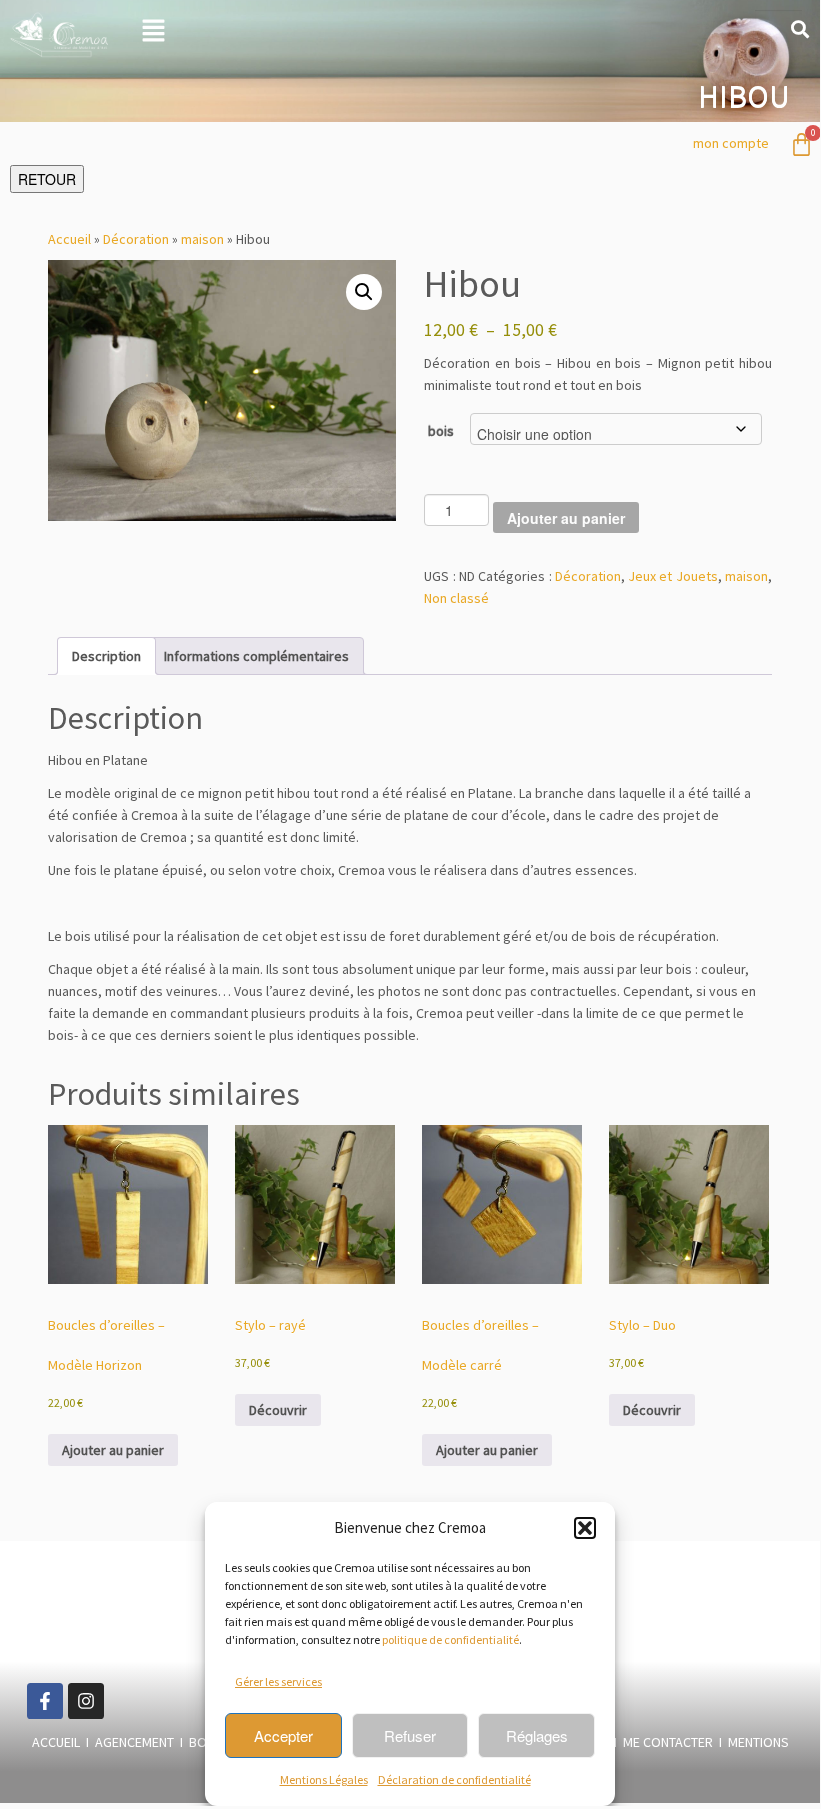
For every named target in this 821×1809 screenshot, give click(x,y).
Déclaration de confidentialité (454, 1779)
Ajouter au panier (566, 518)
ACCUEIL (56, 1742)
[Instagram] (86, 1701)
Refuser (410, 1735)
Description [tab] (106, 656)
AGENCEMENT (134, 1742)
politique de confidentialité (450, 1639)
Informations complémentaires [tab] (256, 656)
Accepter (283, 1735)
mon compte (731, 143)
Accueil (69, 239)
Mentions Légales (324, 1779)
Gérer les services (278, 1681)
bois (441, 431)
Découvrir (278, 1410)
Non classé (456, 598)
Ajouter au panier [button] (113, 1450)
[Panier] (801, 144)
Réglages (537, 1735)
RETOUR (47, 179)
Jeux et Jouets (673, 576)
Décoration (136, 239)
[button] (585, 1528)
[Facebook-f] (45, 1701)
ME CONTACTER (671, 1742)
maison (202, 239)
